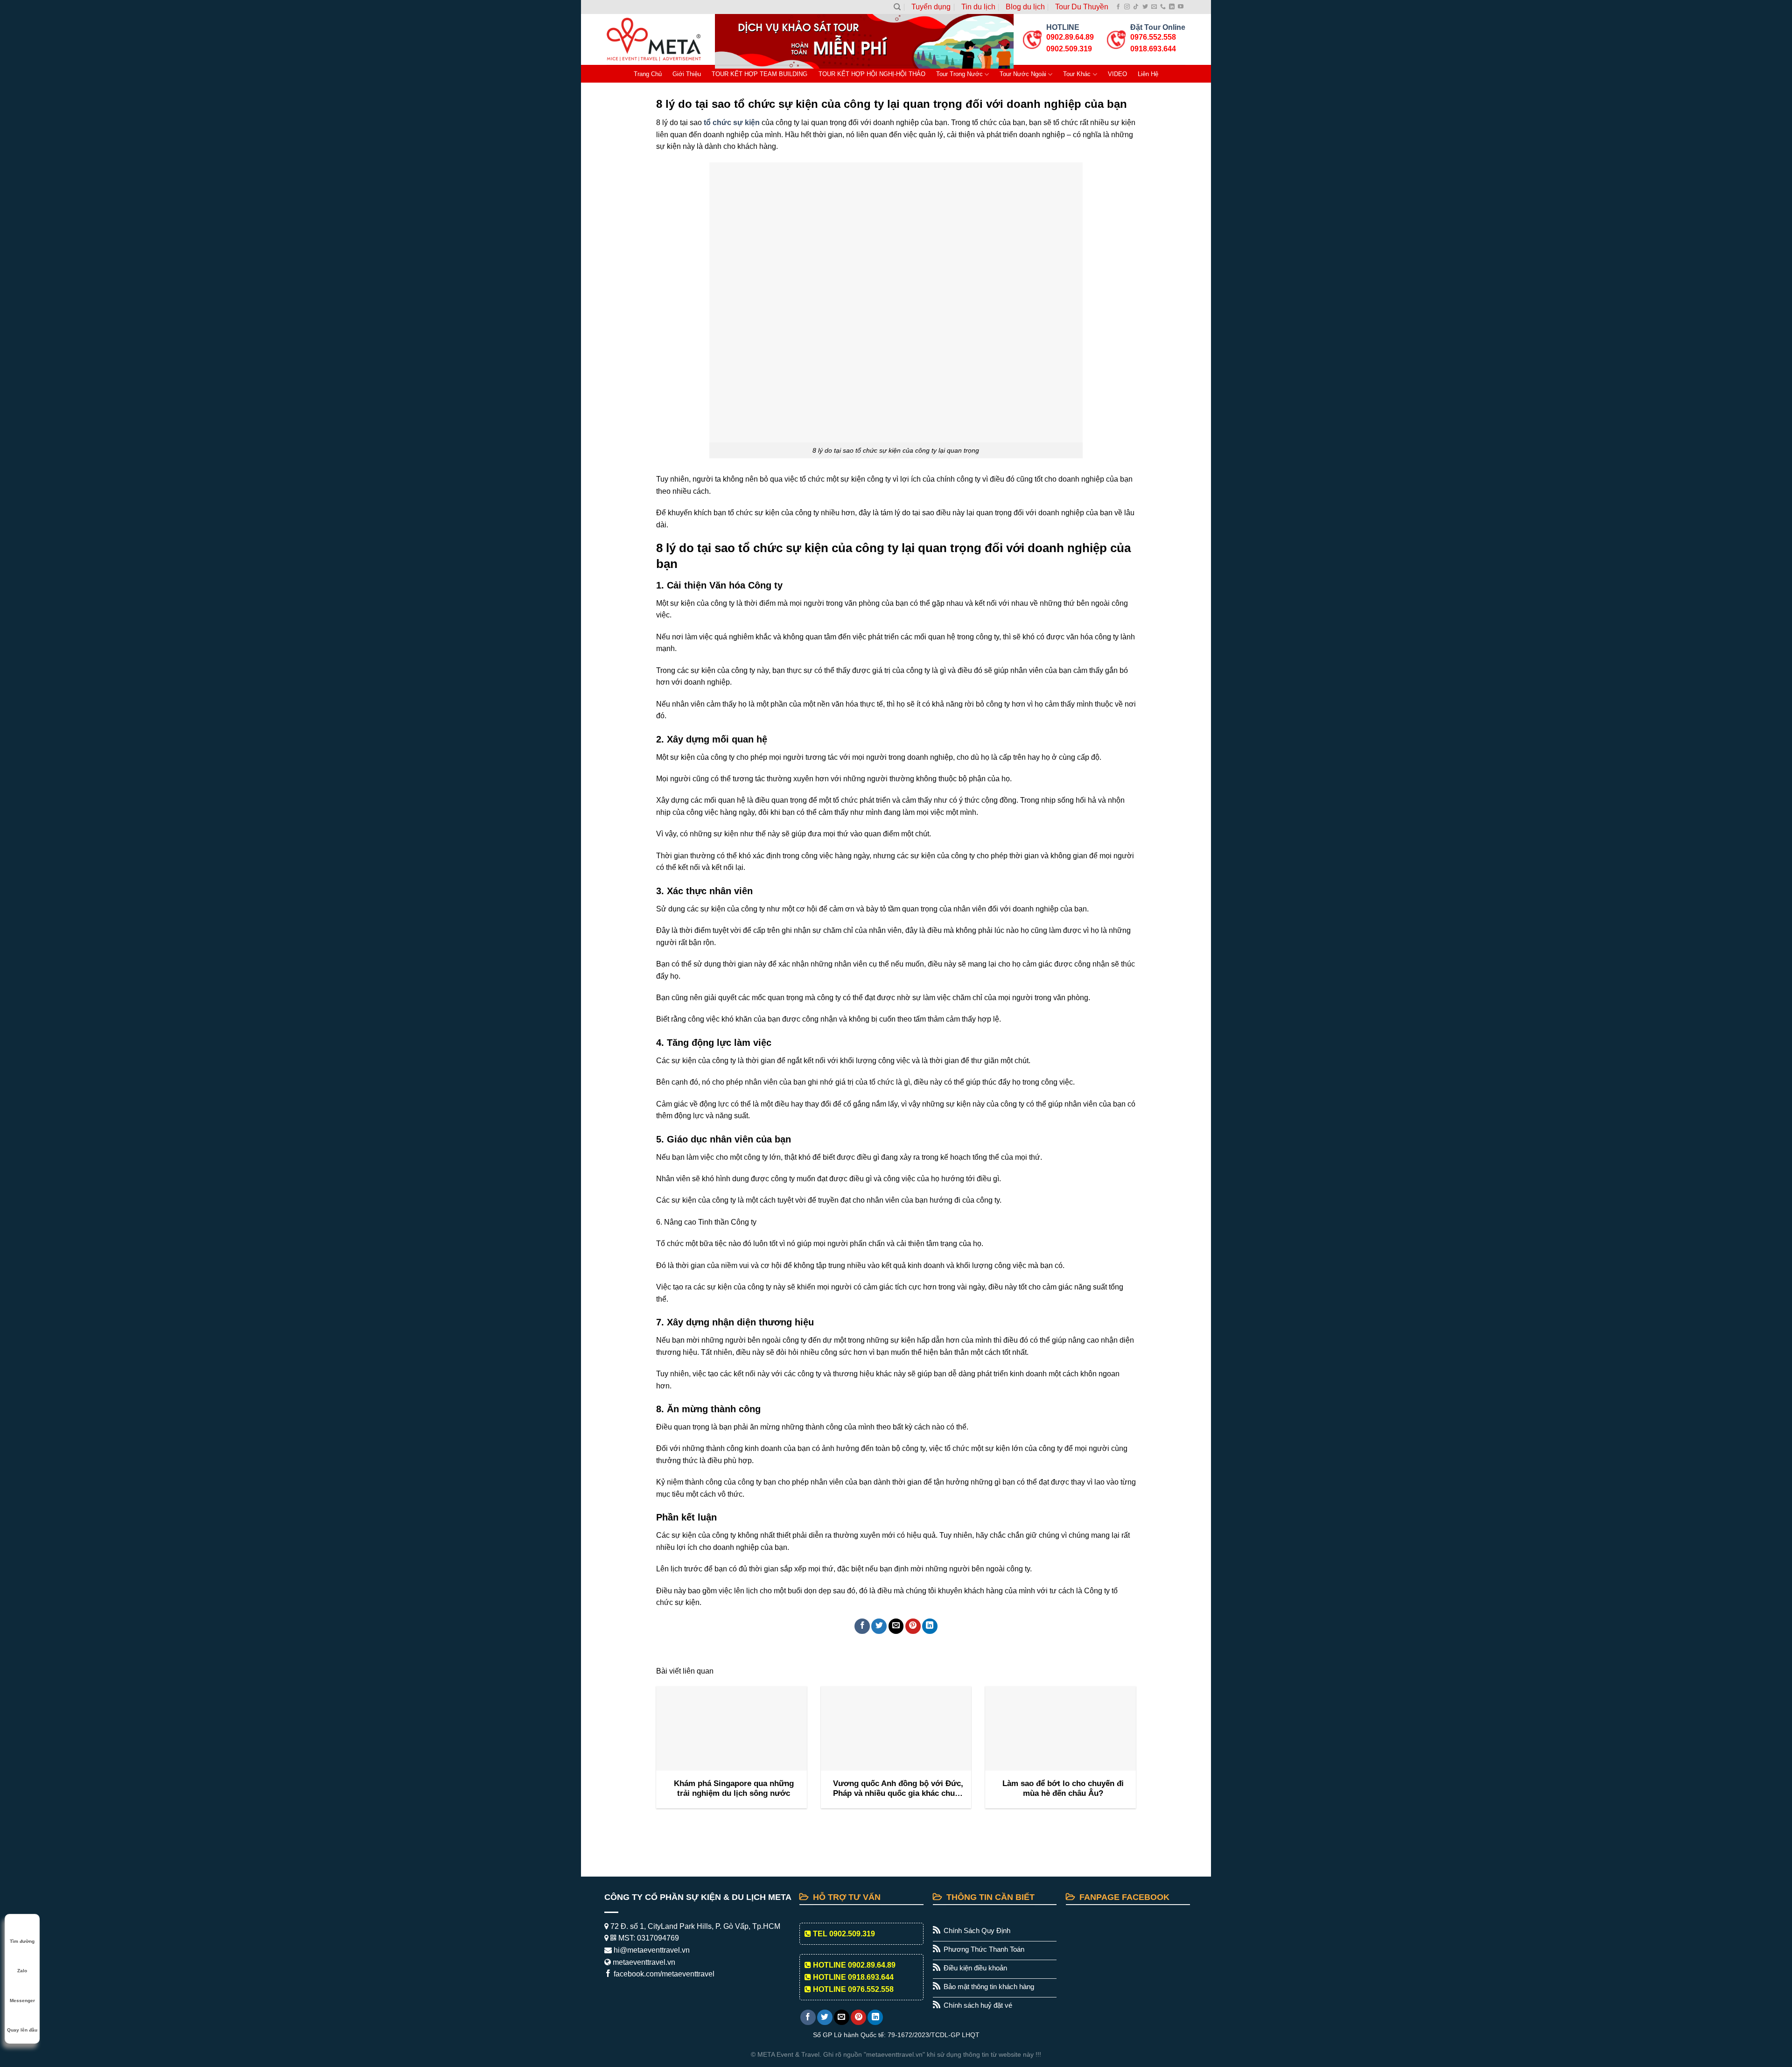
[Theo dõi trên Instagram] (1127, 7)
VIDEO (1117, 74)
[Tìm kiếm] (897, 7)
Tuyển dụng (931, 7)
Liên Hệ (1148, 74)
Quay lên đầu (22, 2030)
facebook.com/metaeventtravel (663, 1974)
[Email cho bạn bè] (896, 1626)
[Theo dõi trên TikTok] (1136, 7)
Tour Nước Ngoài (1023, 74)
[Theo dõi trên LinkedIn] (1172, 7)
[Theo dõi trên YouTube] (1181, 7)
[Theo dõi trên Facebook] (1118, 7)
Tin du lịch (978, 7)
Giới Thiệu (687, 74)
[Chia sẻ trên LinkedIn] (930, 1626)
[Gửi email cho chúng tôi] (1154, 7)
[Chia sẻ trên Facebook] (862, 1626)
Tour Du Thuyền (1082, 7)
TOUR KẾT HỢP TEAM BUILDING (759, 74)
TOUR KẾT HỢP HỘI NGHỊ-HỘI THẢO (872, 74)
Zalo (22, 1971)
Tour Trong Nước (959, 74)
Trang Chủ (648, 74)
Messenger (22, 2000)
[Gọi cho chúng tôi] (1163, 7)
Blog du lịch (1025, 7)
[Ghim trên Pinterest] (913, 1626)
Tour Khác (1077, 74)
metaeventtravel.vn (643, 1962)
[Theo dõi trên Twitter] (1145, 7)
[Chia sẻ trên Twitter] (879, 1626)
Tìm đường (22, 1941)
